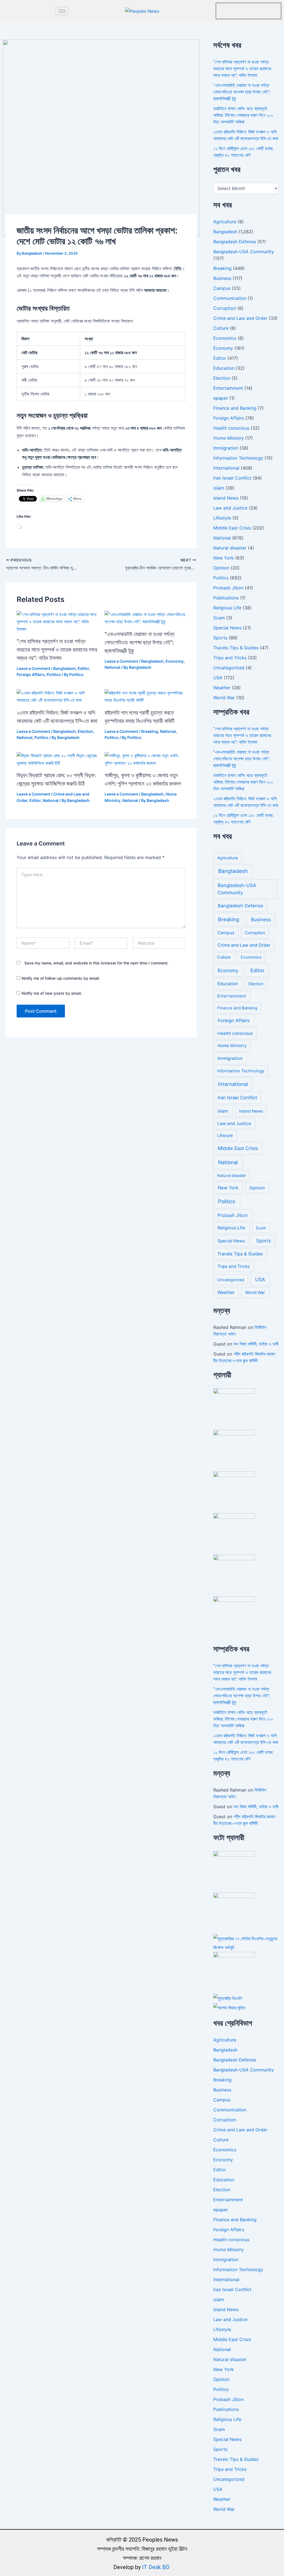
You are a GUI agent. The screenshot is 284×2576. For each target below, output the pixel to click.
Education (224, 368)
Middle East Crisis (232, 528)
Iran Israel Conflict (232, 478)
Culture (221, 328)
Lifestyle (222, 518)
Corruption (225, 308)
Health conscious (231, 428)
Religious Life (227, 608)
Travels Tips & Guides (236, 648)
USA (218, 678)
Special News (227, 628)
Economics (225, 338)
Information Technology (238, 458)
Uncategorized (229, 668)
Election (85, 731)
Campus (222, 288)
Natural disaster (230, 548)
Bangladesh (64, 668)
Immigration (226, 448)
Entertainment (228, 388)
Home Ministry (229, 438)
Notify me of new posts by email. (52, 993)
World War (224, 698)
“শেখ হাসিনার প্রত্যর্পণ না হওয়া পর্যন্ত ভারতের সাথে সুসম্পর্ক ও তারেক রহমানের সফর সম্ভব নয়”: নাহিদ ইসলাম (57, 650)
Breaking (150, 731)
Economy (175, 661)
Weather (222, 688)
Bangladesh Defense (235, 242)
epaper (221, 398)
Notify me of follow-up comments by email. (61, 978)
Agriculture (225, 222)
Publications (226, 598)
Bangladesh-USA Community (244, 252)
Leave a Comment (33, 668)
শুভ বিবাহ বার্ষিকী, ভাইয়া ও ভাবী (256, 1344)
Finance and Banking (235, 408)
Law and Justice (230, 508)
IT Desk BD (156, 2567)
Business (222, 278)
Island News (226, 498)
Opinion (221, 568)
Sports (220, 638)
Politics (54, 674)
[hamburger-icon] (62, 11)
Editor (83, 668)
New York (224, 558)
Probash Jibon (228, 588)
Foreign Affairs (31, 674)
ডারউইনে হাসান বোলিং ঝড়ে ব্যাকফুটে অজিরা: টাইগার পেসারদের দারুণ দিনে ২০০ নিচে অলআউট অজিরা (243, 115)
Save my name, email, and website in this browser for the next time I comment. (97, 963)
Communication (230, 298)
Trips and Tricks (230, 658)
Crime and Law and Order (240, 318)
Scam (219, 618)
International (226, 468)
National (112, 667)
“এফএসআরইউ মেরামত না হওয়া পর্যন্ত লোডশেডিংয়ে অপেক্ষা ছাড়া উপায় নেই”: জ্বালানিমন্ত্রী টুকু (140, 642)
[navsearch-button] (223, 10)
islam (219, 488)
